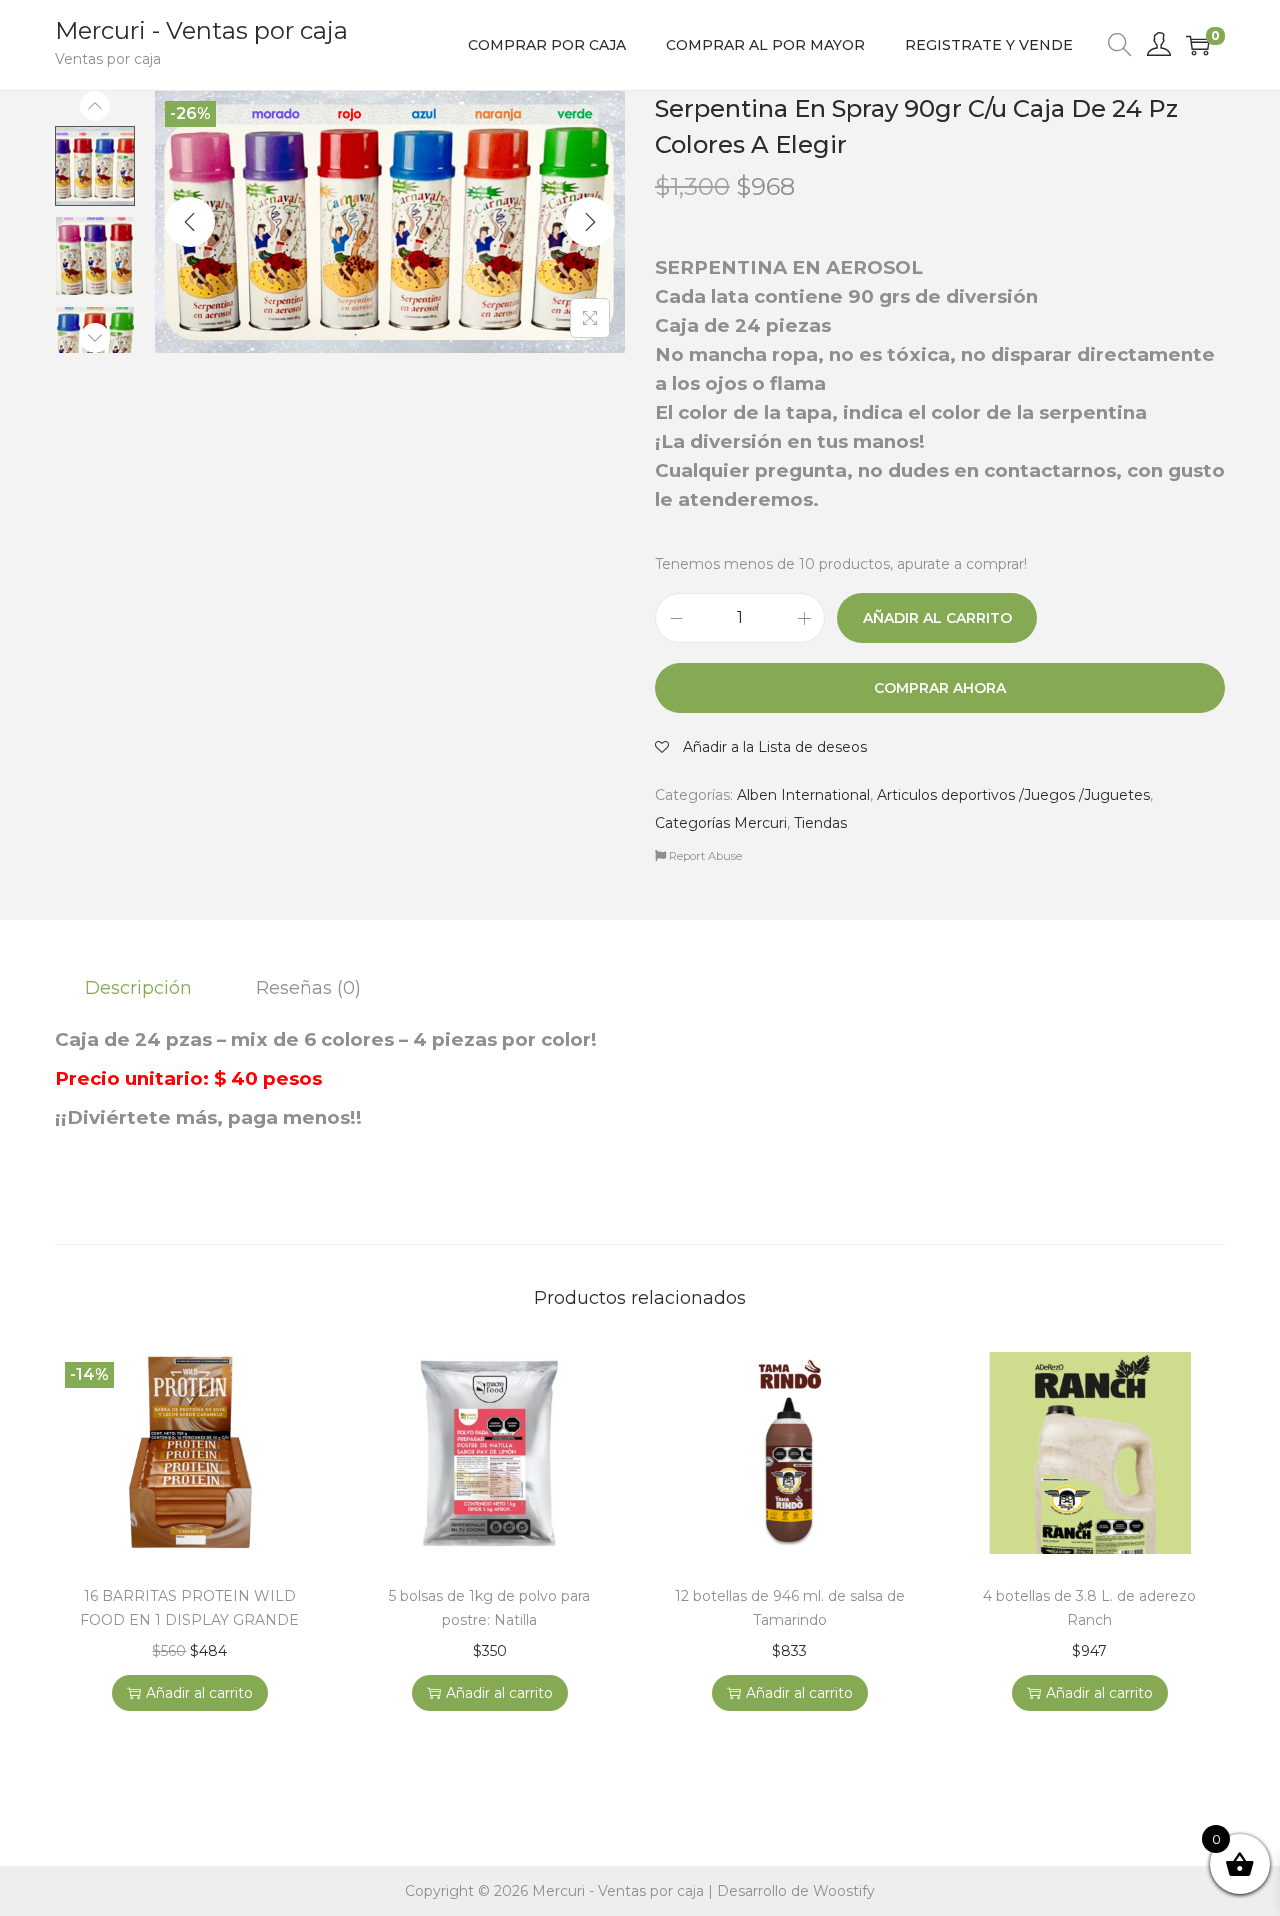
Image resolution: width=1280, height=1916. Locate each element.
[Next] (590, 222)
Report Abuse (704, 856)
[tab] (138, 988)
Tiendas (820, 823)
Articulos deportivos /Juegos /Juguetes (1013, 795)
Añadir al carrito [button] (199, 1693)
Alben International (803, 795)
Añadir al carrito (937, 618)
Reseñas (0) (308, 988)
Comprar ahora (940, 688)
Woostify (844, 1891)
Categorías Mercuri (721, 823)
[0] (1198, 45)
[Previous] (190, 222)
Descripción (138, 988)
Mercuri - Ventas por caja (201, 30)
